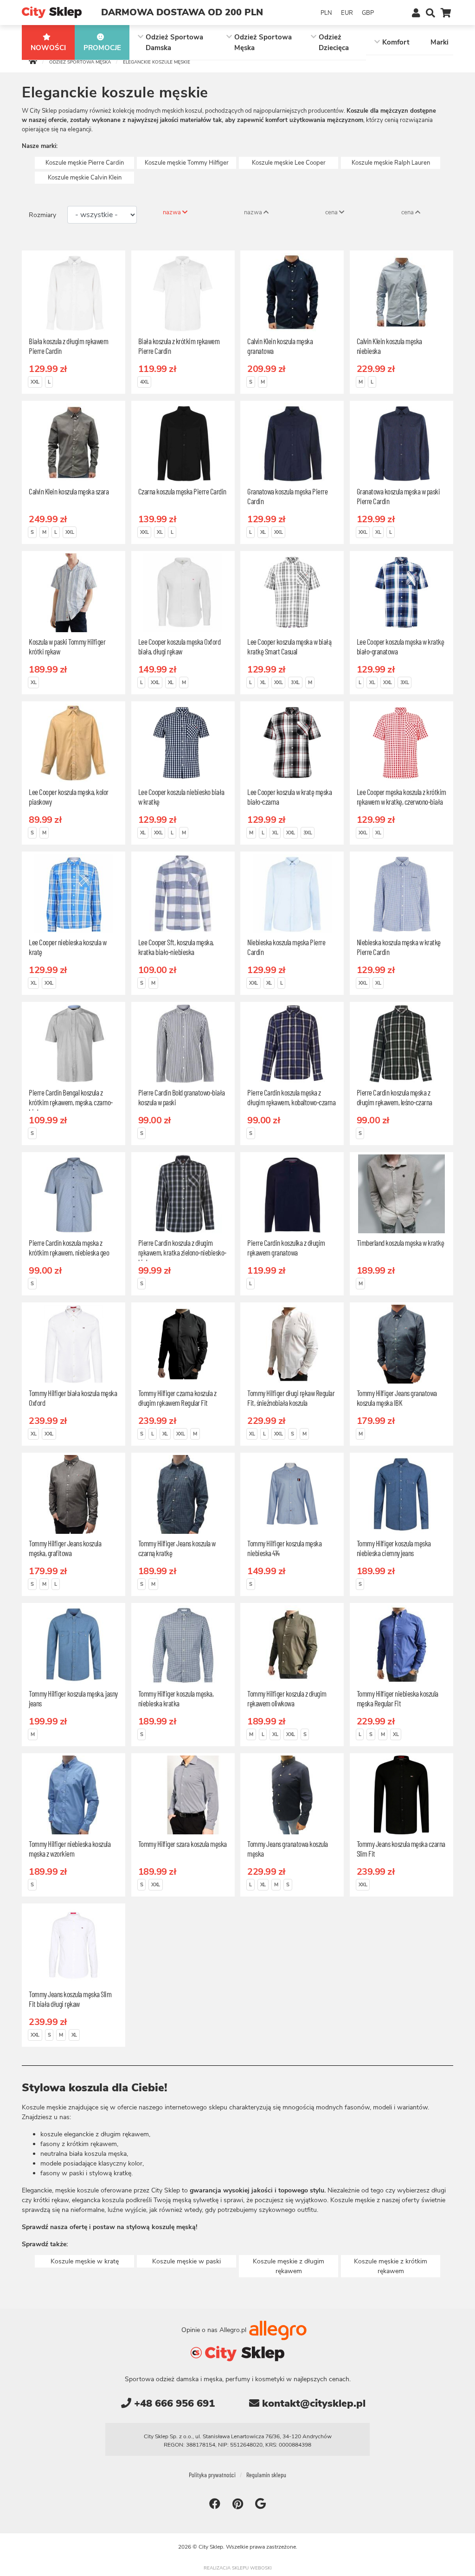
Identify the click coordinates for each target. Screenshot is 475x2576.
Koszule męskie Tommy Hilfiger (187, 163)
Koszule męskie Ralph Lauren (391, 163)
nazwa (173, 212)
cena (332, 212)
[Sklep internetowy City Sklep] (52, 12)
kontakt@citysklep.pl (312, 2403)
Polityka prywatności (212, 2475)
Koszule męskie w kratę (85, 2261)
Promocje (102, 48)
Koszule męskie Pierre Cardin (85, 163)
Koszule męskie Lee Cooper (289, 163)
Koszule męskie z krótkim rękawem (391, 2266)
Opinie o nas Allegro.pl (215, 2329)
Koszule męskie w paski (186, 2261)
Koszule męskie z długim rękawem (289, 2266)
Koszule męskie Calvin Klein (85, 178)
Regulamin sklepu (266, 2475)
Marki (440, 42)
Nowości (48, 48)
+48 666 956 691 (173, 2403)
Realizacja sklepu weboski (238, 2568)
